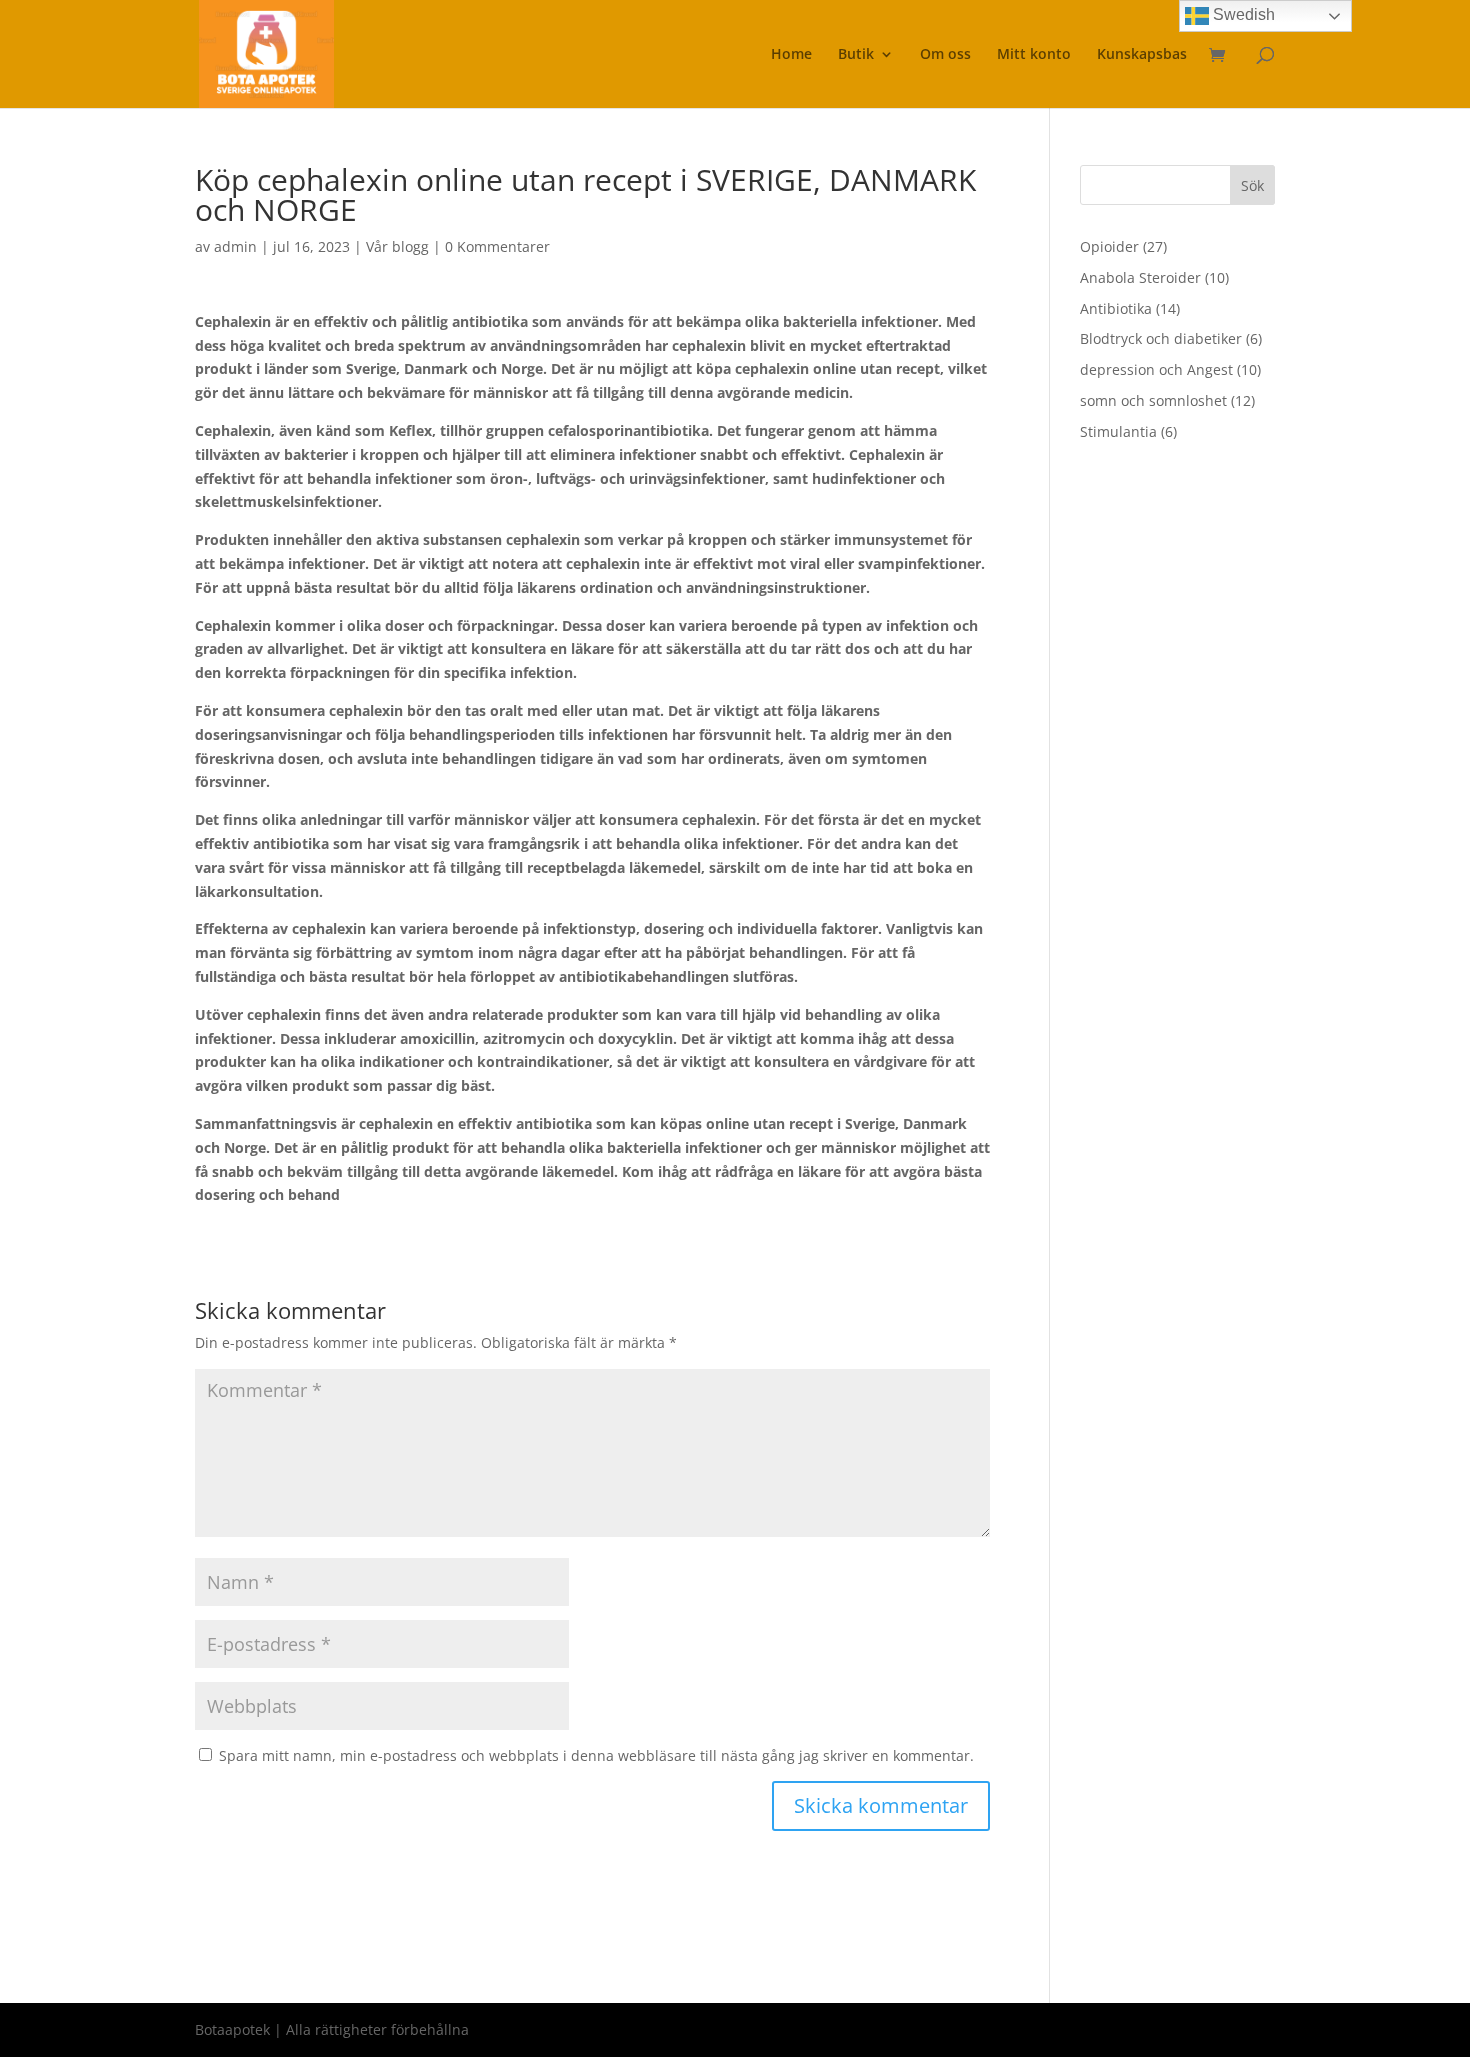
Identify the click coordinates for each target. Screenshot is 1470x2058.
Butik (856, 55)
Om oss (945, 55)
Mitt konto (1034, 55)
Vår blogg (397, 246)
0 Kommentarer (497, 246)
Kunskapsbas (1142, 55)
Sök (1252, 185)
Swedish (1242, 14)
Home (791, 55)
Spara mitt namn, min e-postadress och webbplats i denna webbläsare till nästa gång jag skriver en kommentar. (596, 1755)
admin (235, 246)
